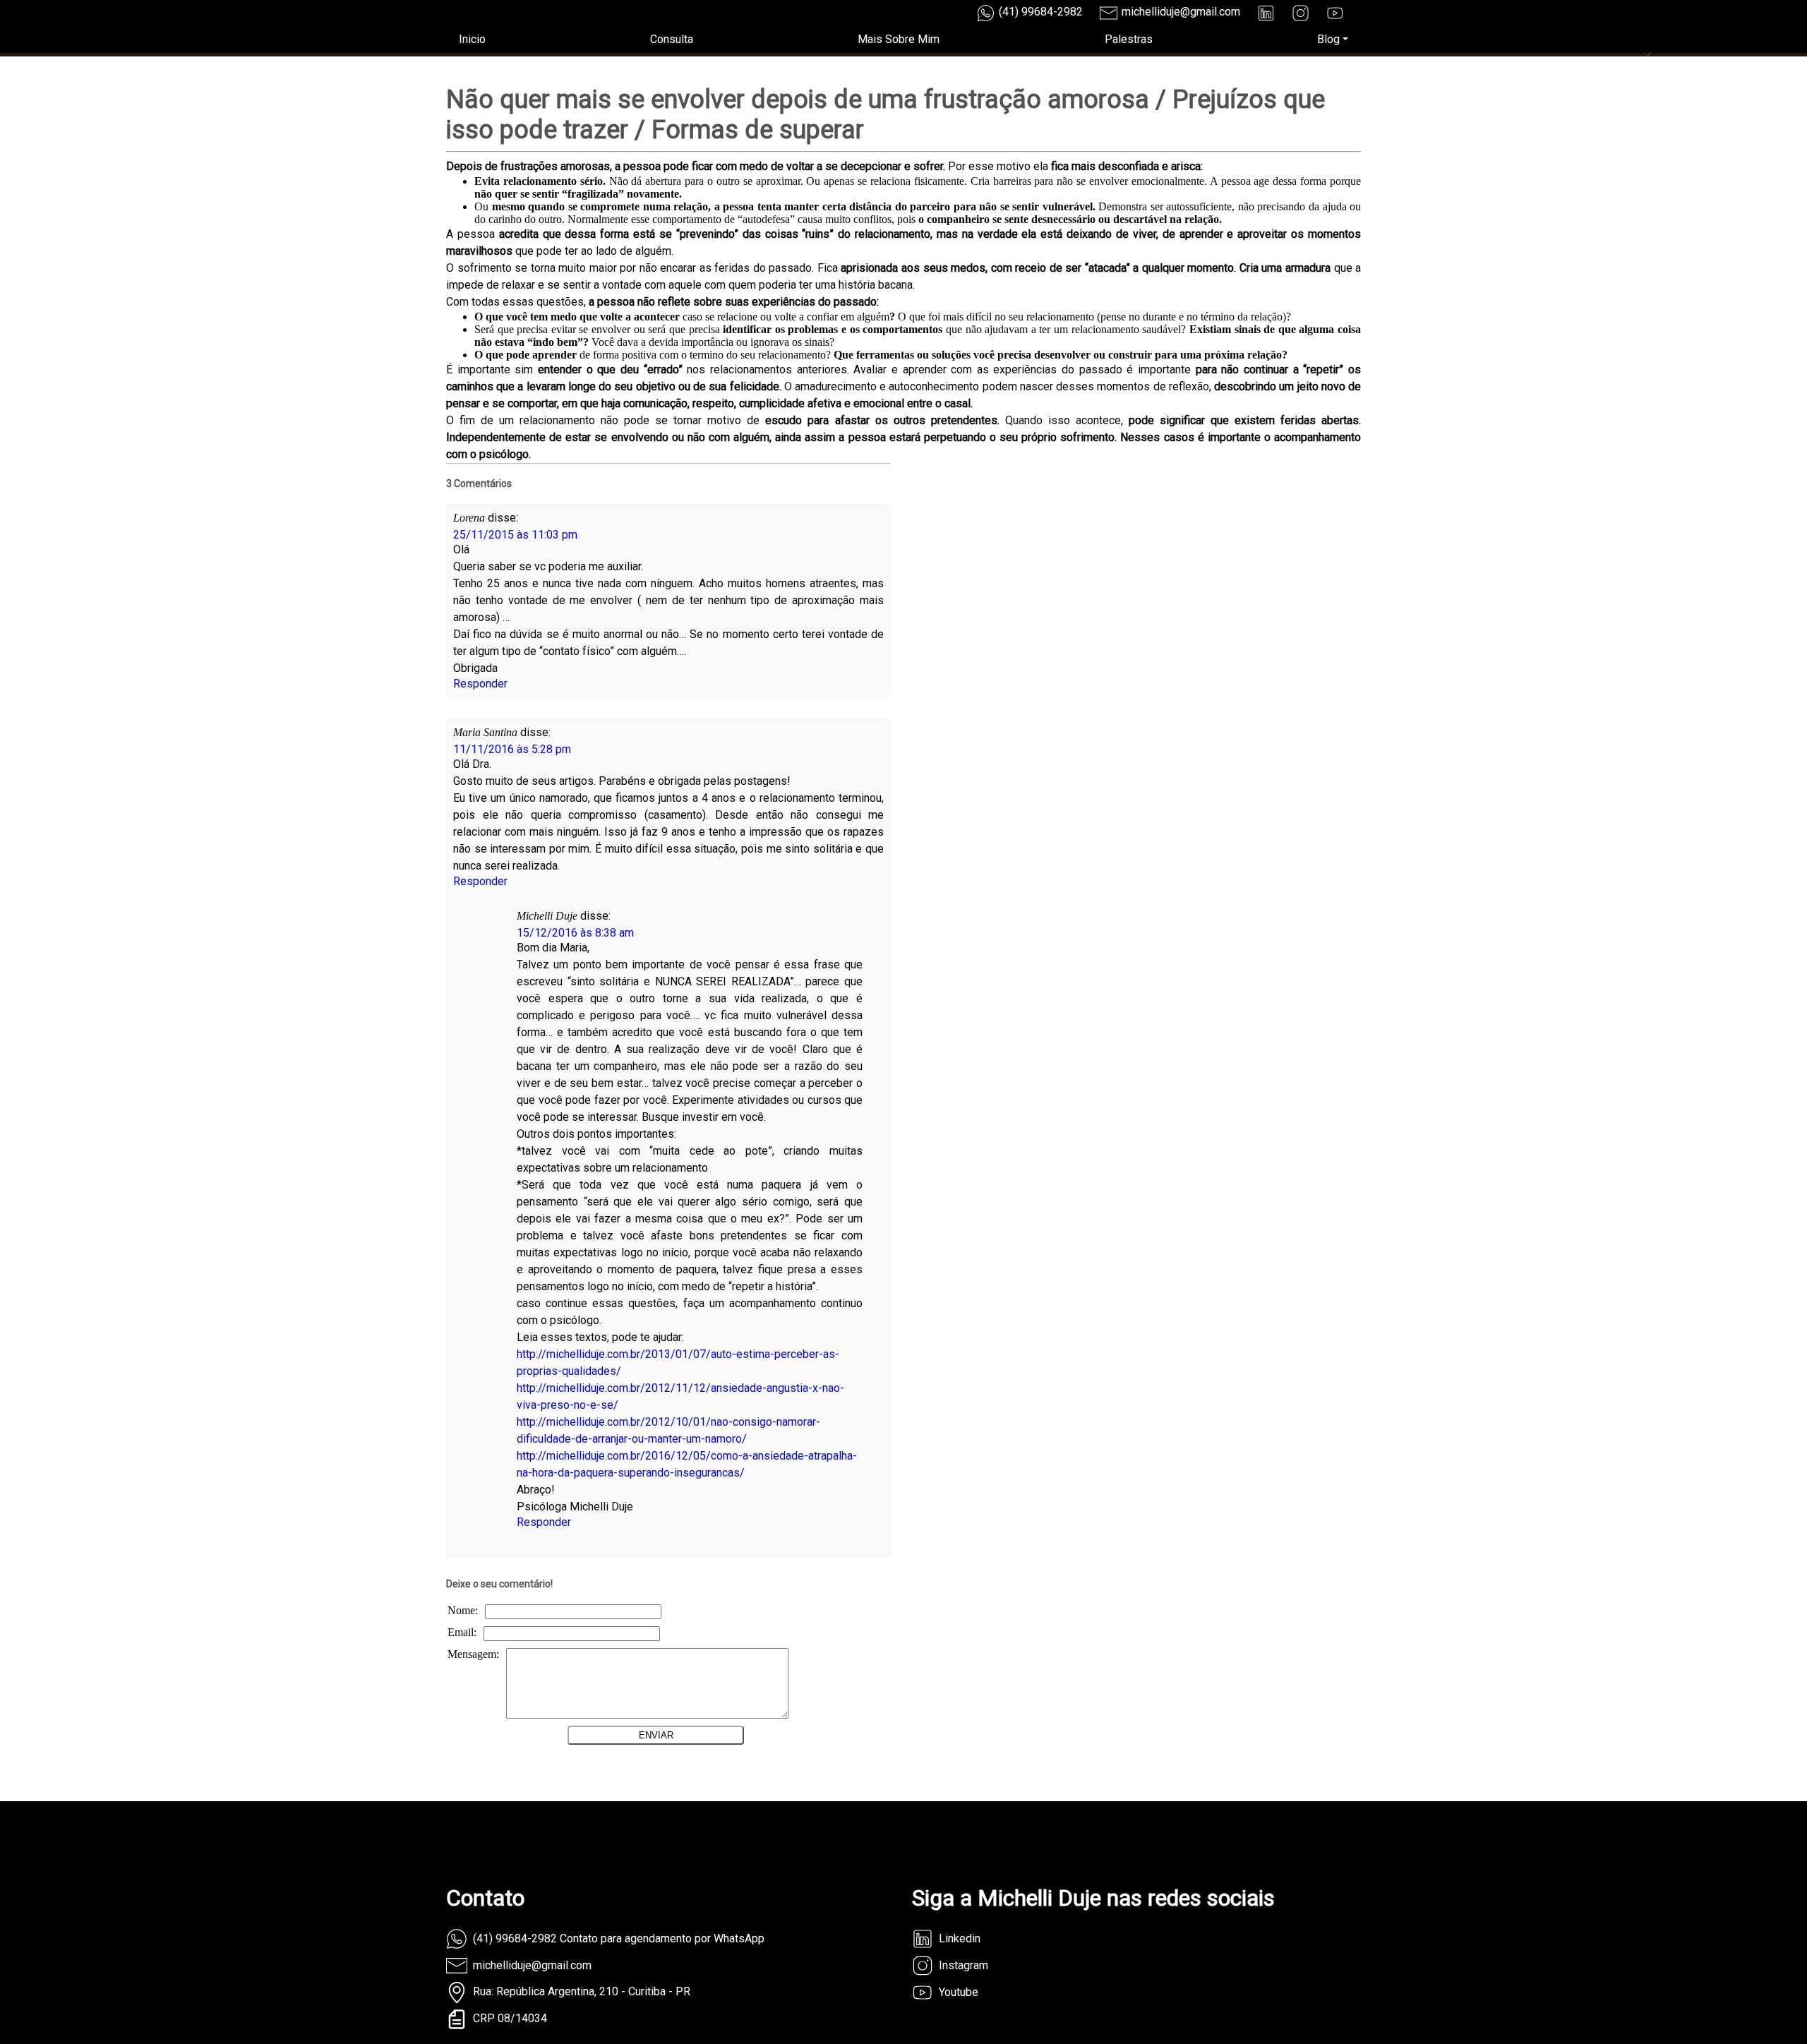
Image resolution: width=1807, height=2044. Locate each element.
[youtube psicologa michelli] (1335, 13)
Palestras (1129, 39)
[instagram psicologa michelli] (1301, 13)
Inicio (472, 39)
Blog (1328, 39)
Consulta (672, 39)
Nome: (463, 1610)
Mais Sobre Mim (899, 39)
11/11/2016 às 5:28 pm (512, 749)
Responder (480, 684)
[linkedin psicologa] (1266, 13)
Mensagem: (473, 1654)
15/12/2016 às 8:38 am (575, 933)
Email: (462, 1632)
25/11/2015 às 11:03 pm (515, 535)
